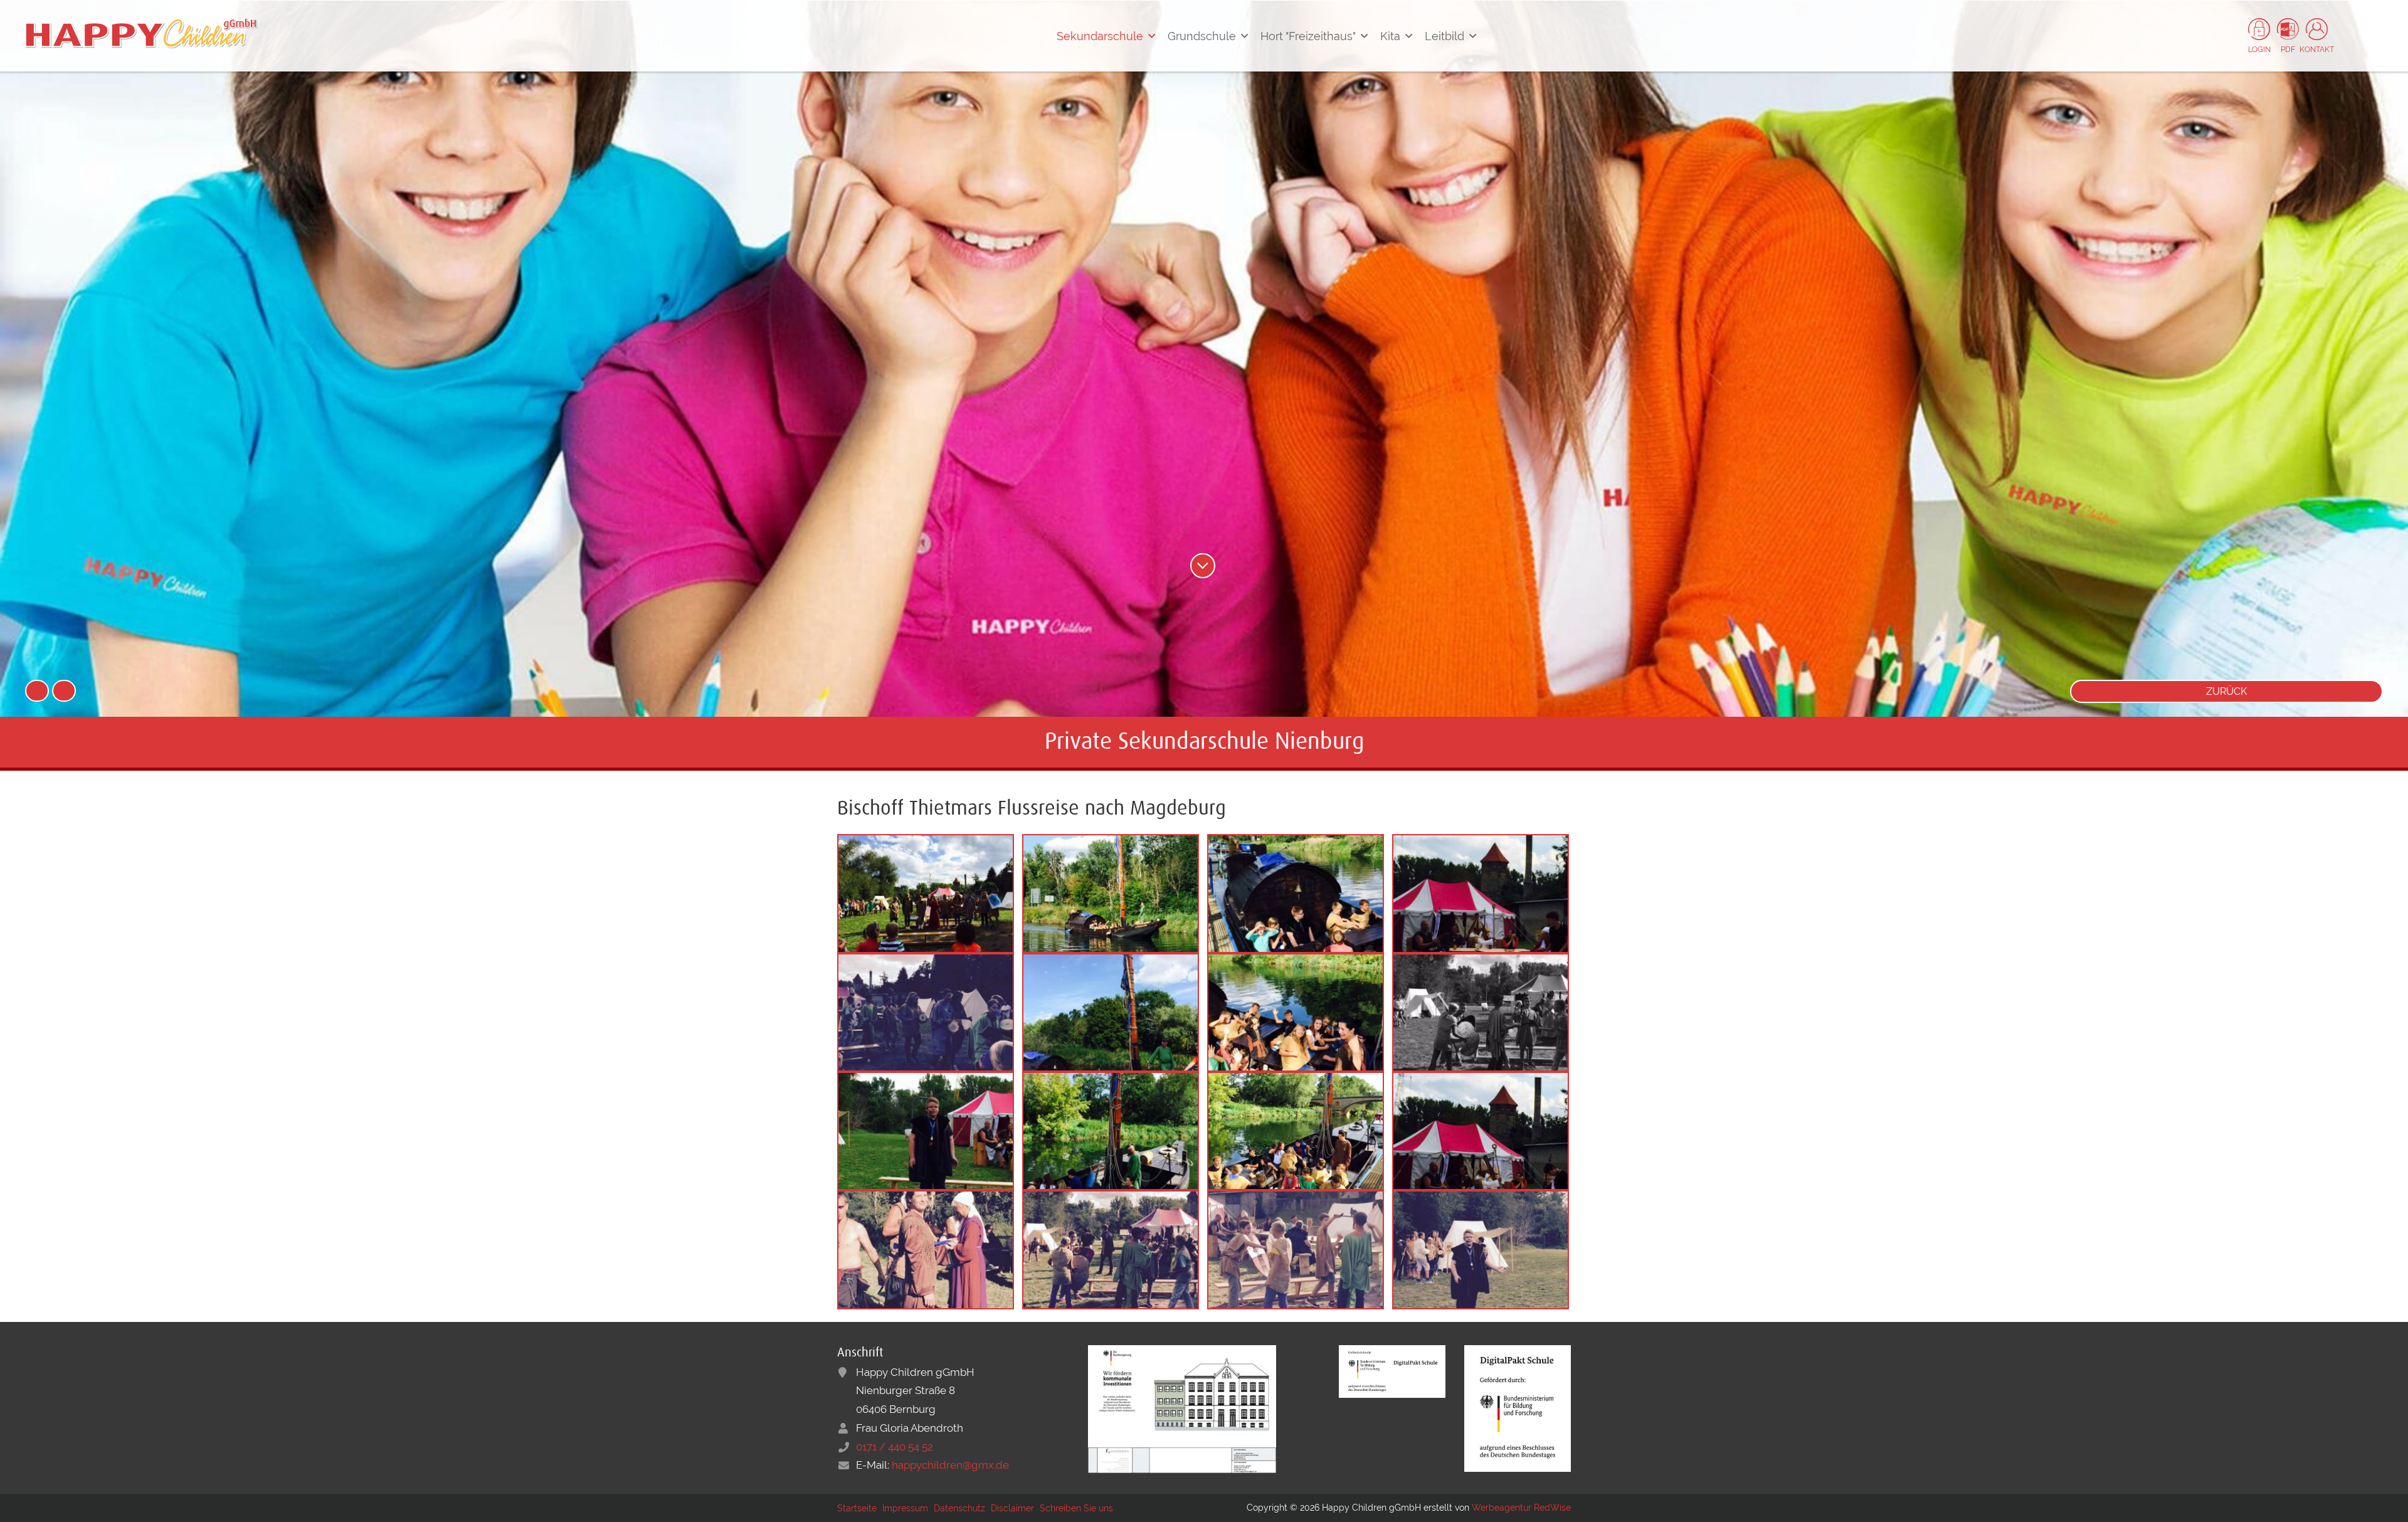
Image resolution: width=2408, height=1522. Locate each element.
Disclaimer (1012, 1508)
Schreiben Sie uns (1076, 1508)
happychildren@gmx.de (950, 1465)
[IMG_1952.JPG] (1481, 1249)
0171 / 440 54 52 (895, 1447)
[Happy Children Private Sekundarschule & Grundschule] (141, 33)
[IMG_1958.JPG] (1296, 1012)
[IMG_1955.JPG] (1111, 1130)
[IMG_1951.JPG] (926, 1012)
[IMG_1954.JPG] (1111, 892)
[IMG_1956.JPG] (1296, 1130)
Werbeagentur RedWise (1521, 1508)
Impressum (905, 1508)
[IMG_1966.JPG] (926, 1130)
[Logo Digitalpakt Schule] (1392, 1370)
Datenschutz (959, 1508)
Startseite (857, 1508)
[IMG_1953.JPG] (1111, 1012)
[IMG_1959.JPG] (1296, 1249)
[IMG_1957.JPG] (1296, 892)
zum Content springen (1203, 566)
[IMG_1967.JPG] (1481, 1130)
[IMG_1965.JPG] (926, 892)
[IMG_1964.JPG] (1481, 1012)
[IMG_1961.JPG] (926, 1249)
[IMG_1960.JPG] (1111, 1249)
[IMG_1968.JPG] (1481, 892)
